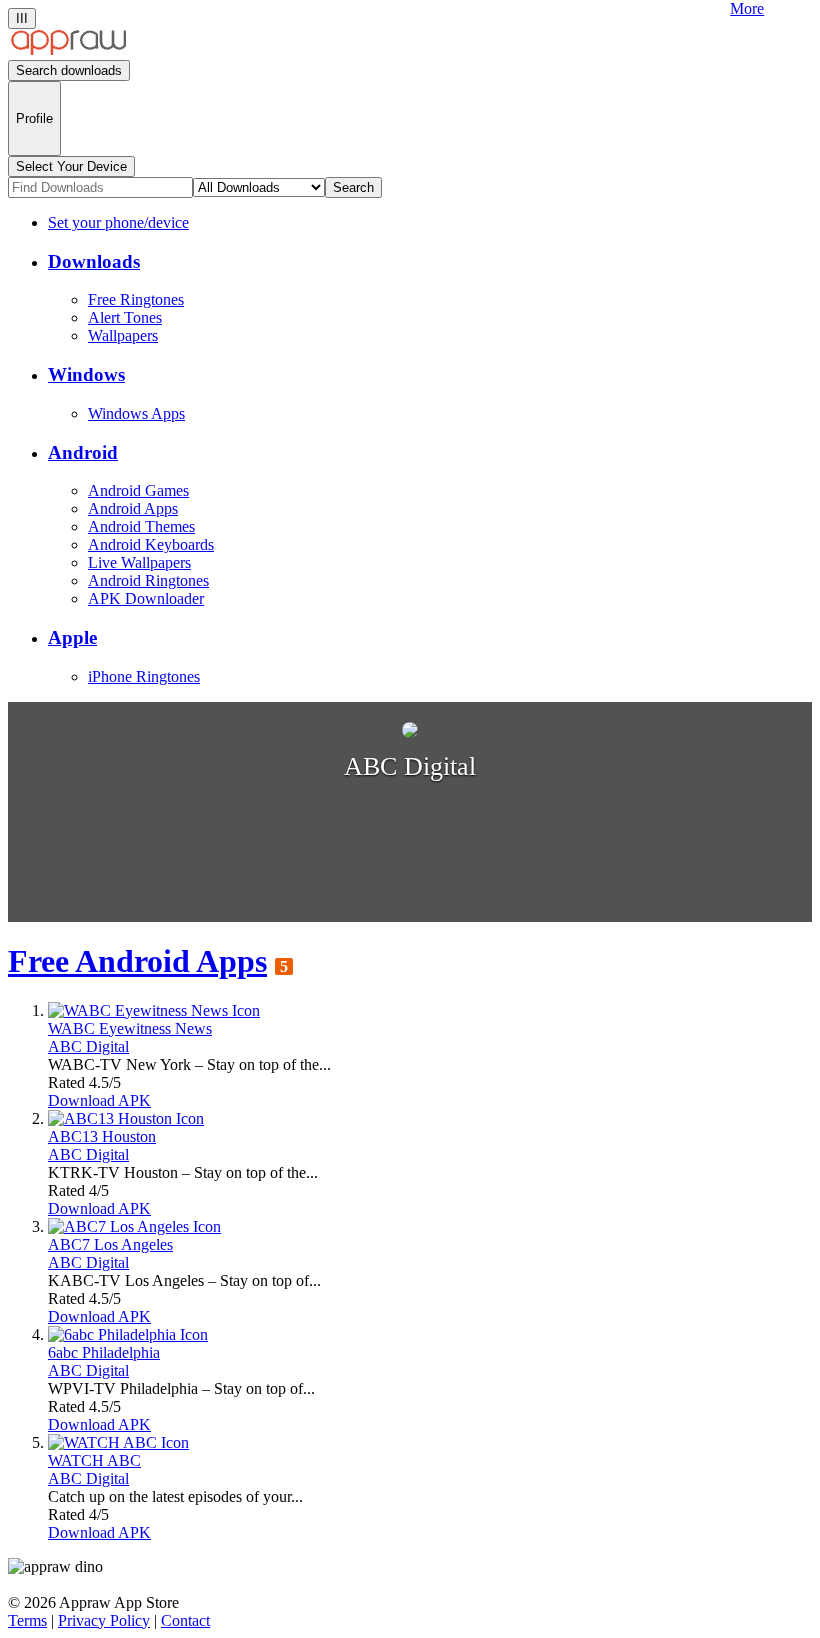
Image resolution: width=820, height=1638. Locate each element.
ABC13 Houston (102, 1136)
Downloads (94, 261)
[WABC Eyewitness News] (154, 1010)
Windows (86, 374)
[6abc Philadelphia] (128, 1334)
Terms (27, 1620)
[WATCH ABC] (118, 1442)
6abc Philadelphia (104, 1352)
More (747, 8)
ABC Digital (88, 1046)
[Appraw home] (68, 50)
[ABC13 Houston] (126, 1118)
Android (83, 452)
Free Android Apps (137, 961)
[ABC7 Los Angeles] (134, 1226)
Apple (72, 637)
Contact (185, 1620)
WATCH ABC (94, 1460)
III (22, 18)
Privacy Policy (104, 1620)
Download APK (99, 1100)
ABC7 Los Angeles (110, 1244)
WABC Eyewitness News (130, 1028)
